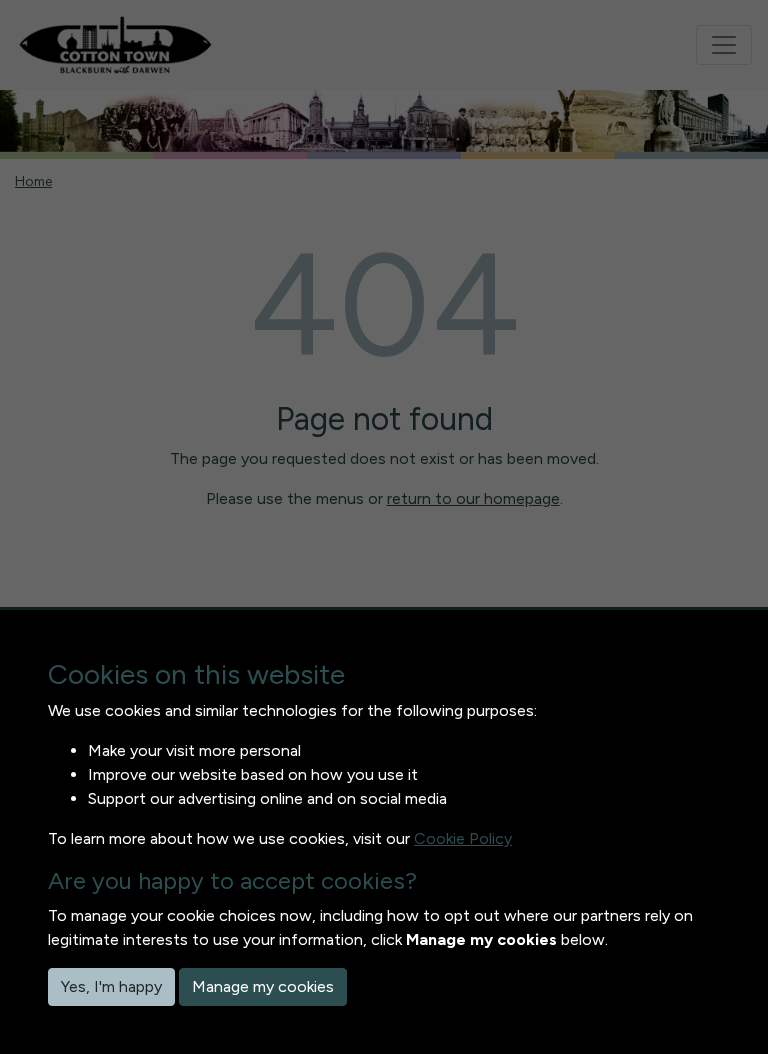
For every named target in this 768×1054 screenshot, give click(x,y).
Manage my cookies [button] (263, 986)
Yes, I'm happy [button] (111, 986)
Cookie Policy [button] (463, 838)
